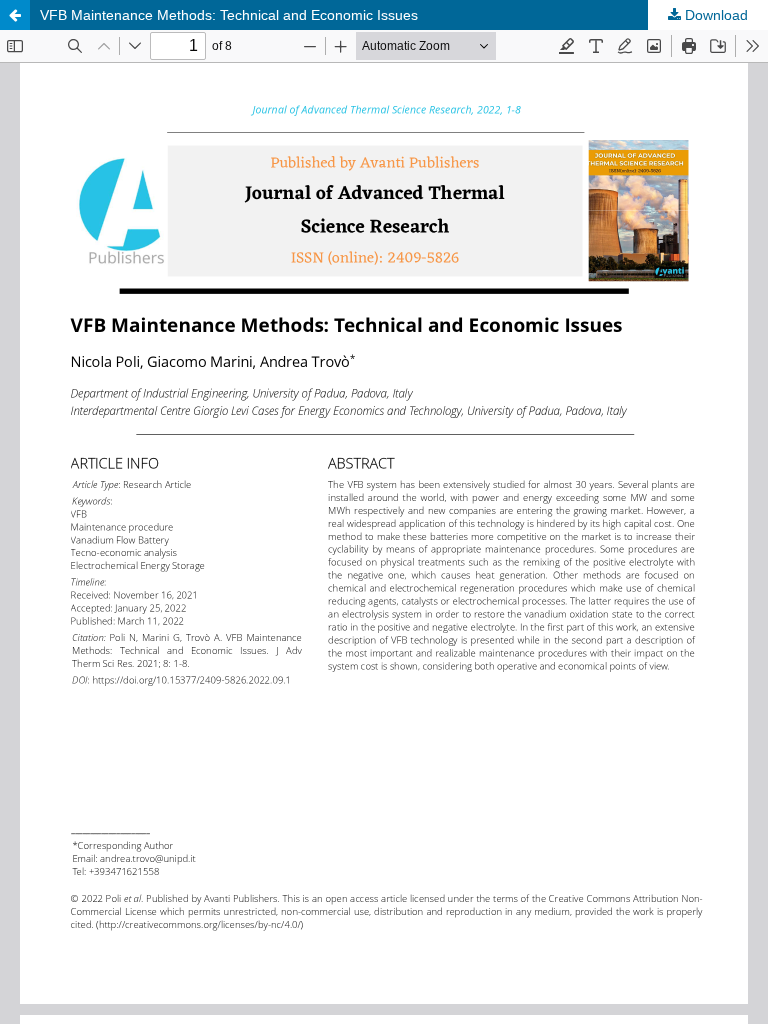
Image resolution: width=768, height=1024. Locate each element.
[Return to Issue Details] (15, 15)
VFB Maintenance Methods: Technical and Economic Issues (229, 15)
